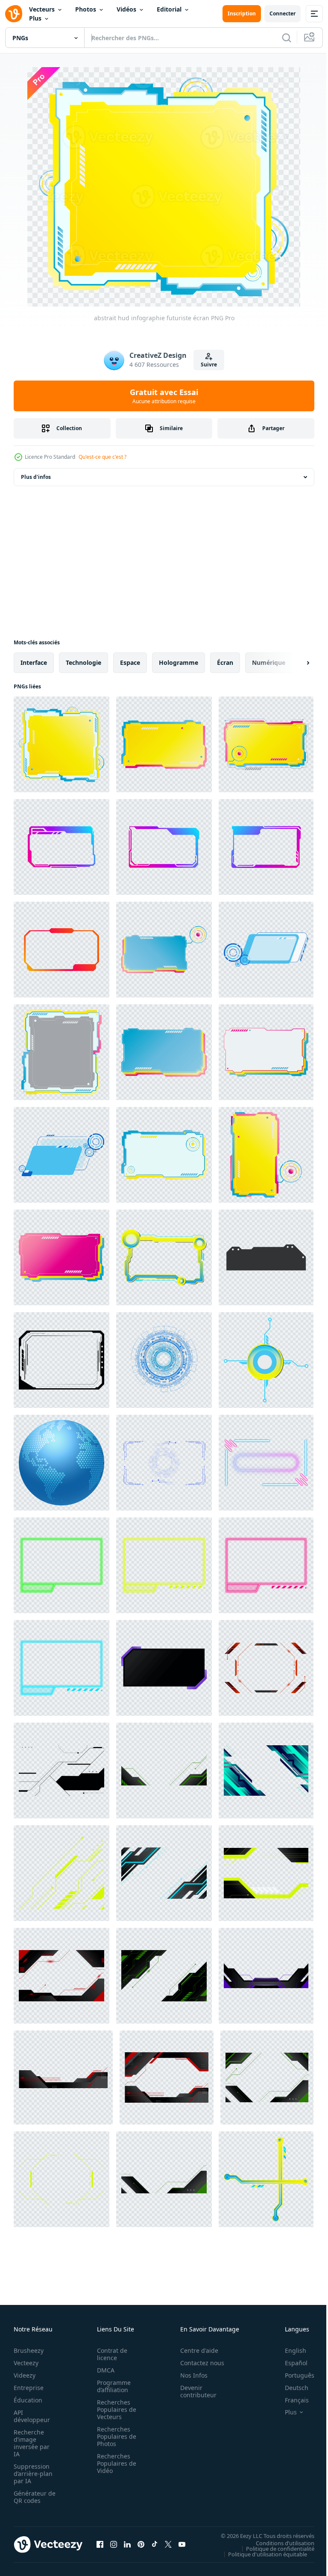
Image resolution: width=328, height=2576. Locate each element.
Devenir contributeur (194, 2391)
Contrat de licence (110, 2354)
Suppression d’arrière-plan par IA (33, 2474)
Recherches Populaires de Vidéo (114, 2463)
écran (225, 662)
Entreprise (29, 2388)
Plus (35, 18)
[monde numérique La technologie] (61, 1463)
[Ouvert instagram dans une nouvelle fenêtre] (114, 2544)
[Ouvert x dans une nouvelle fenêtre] (168, 2544)
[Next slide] (294, 663)
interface (34, 662)
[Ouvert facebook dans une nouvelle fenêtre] (100, 2544)
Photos (86, 9)
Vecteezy (26, 2363)
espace (130, 662)
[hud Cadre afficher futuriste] (164, 1257)
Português (293, 2375)
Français (290, 2400)
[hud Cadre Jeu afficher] (164, 1052)
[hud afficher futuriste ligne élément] (266, 2179)
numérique (269, 662)
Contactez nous (198, 2363)
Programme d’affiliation (111, 2386)
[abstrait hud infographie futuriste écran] (61, 744)
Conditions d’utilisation (279, 2543)
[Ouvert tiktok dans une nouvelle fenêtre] (155, 2544)
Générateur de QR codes (32, 2497)
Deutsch (290, 2388)
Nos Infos (189, 2375)
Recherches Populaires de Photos (114, 2436)
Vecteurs (42, 9)
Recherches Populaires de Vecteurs (114, 2409)
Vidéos (126, 9)
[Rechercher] (287, 38)
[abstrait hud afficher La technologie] (266, 1360)
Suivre (209, 364)
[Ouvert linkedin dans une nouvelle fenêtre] (127, 2544)
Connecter (283, 13)
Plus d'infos (36, 477)
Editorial (169, 9)
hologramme (179, 662)
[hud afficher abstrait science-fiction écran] (164, 950)
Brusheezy (29, 2350)
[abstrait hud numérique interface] (61, 1052)
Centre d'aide (195, 2350)
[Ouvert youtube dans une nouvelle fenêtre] (182, 2544)
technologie (83, 662)
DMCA (103, 2370)
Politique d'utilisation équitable (261, 2554)
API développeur (32, 2416)
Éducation (28, 2400)
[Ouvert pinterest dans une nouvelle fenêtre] (141, 2544)
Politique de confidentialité (274, 2548)
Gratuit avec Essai (164, 396)
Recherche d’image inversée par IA (32, 2443)
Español (290, 2363)
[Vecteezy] (14, 14)
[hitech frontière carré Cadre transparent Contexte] (61, 1360)
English (289, 2350)
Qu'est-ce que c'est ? (102, 457)
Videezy (25, 2375)
